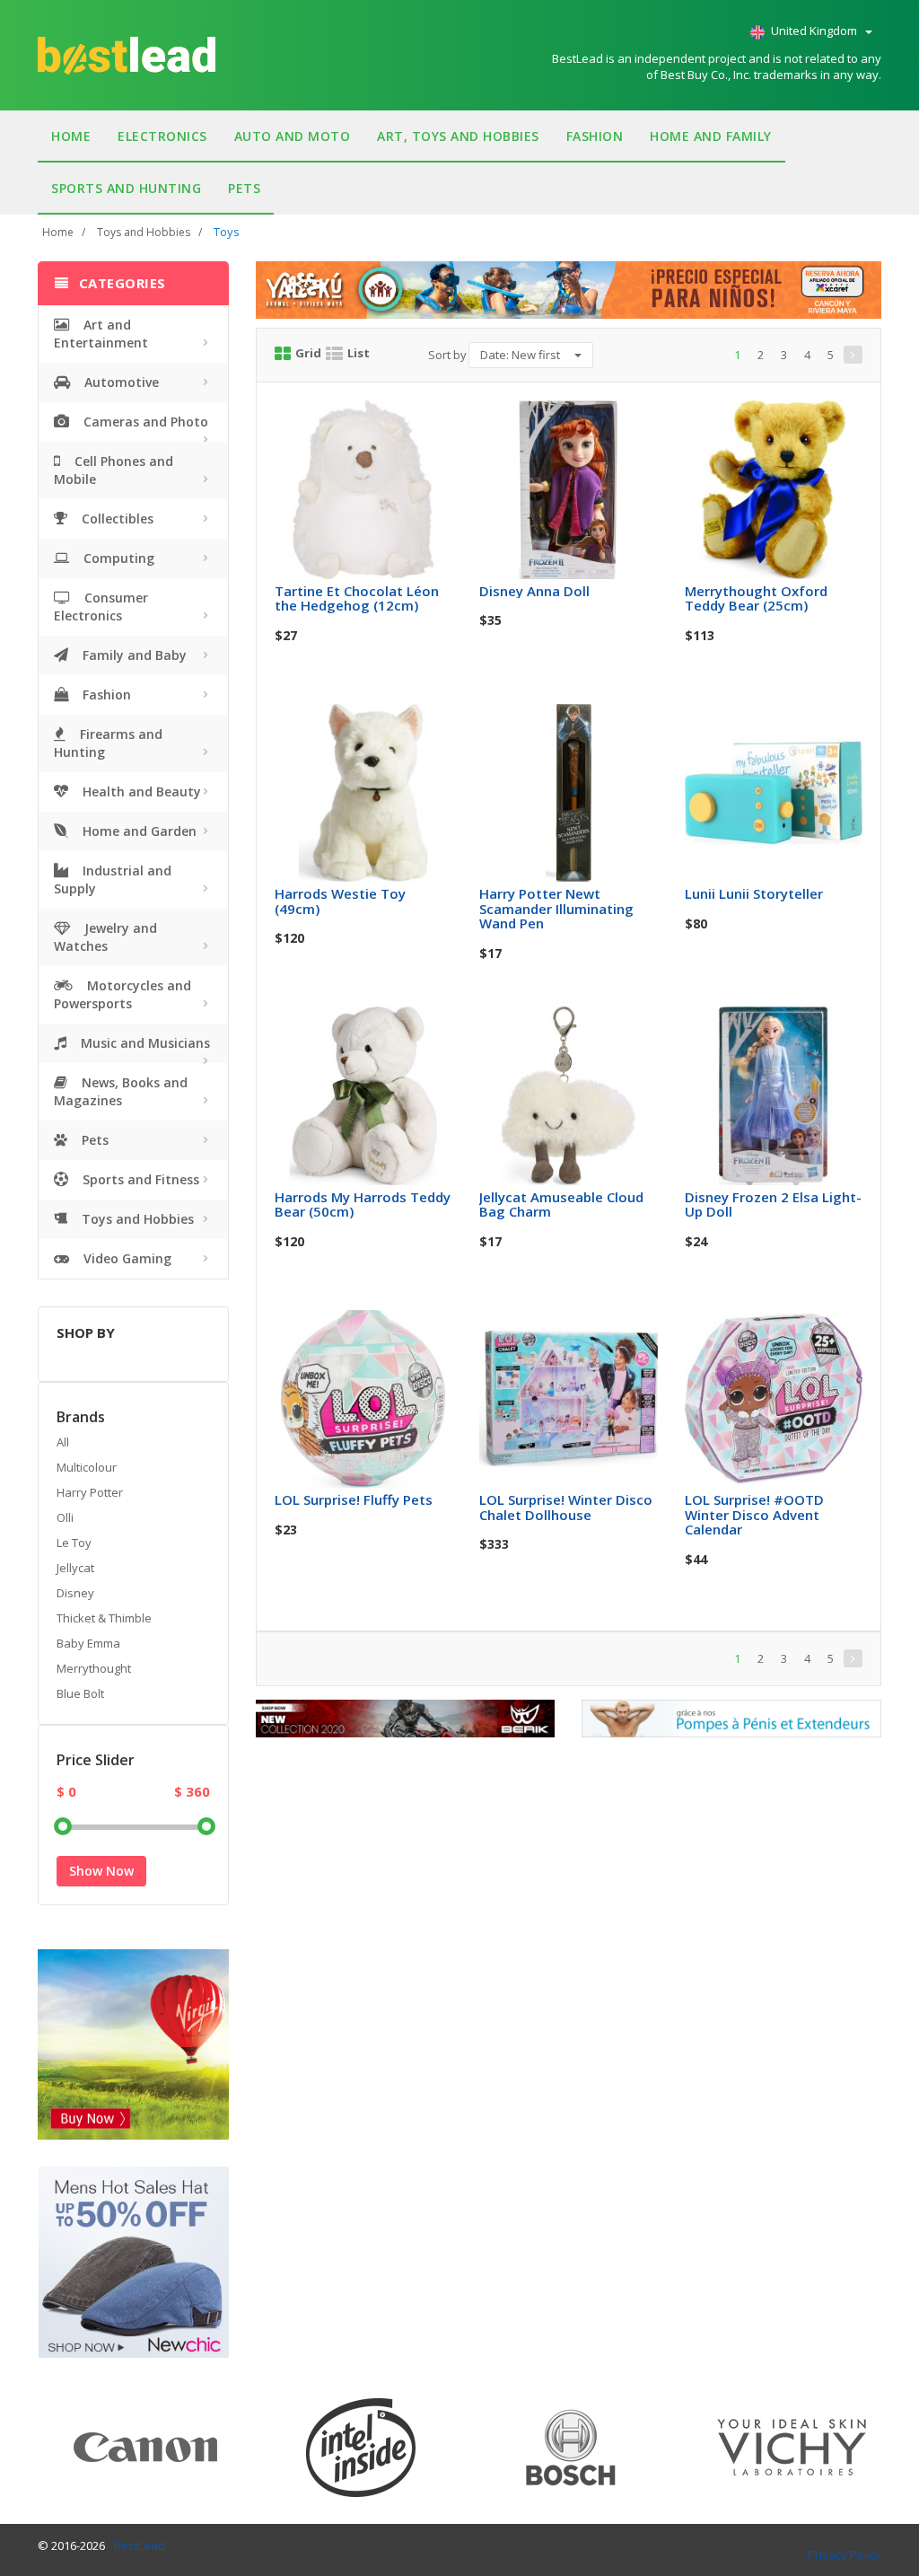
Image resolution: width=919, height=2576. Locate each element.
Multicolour (87, 1467)
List (359, 353)
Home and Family (711, 136)
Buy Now (376, 420)
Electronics (162, 136)
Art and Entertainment (101, 334)
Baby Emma (88, 1643)
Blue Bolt (80, 1693)
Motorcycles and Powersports (123, 994)
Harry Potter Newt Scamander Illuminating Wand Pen (556, 908)
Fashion (595, 136)
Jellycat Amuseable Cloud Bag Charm (561, 1204)
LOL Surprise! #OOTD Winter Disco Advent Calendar (754, 1514)
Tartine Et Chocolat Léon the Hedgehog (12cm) (357, 598)
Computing (117, 558)
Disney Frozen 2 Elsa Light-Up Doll (773, 1204)
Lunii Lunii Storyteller (754, 893)
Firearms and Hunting (108, 743)
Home (71, 136)
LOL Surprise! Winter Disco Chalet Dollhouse (566, 1507)
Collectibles (116, 519)
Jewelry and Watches (105, 937)
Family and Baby (133, 655)
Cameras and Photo (144, 422)
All (63, 1442)
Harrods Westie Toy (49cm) (340, 901)
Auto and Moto (293, 136)
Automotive (120, 382)
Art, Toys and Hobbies (458, 136)
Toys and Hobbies (144, 232)
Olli (65, 1517)
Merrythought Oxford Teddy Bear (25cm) (756, 598)
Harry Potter (90, 1492)
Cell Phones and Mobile (114, 470)
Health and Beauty (140, 791)
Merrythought (94, 1668)
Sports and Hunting (126, 188)
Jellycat (75, 1568)
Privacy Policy (845, 2554)
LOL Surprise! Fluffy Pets (354, 1499)
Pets (244, 188)
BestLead (140, 2545)
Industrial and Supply (113, 879)
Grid (308, 353)
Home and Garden (138, 831)
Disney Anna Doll (534, 591)
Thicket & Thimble (104, 1618)
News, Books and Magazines (121, 1091)
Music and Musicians (144, 1043)
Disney (75, 1593)
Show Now (101, 1871)
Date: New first (521, 355)
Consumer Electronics (101, 607)
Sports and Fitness (139, 1179)
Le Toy (74, 1543)
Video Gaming (126, 1258)
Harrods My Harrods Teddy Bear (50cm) (363, 1204)
